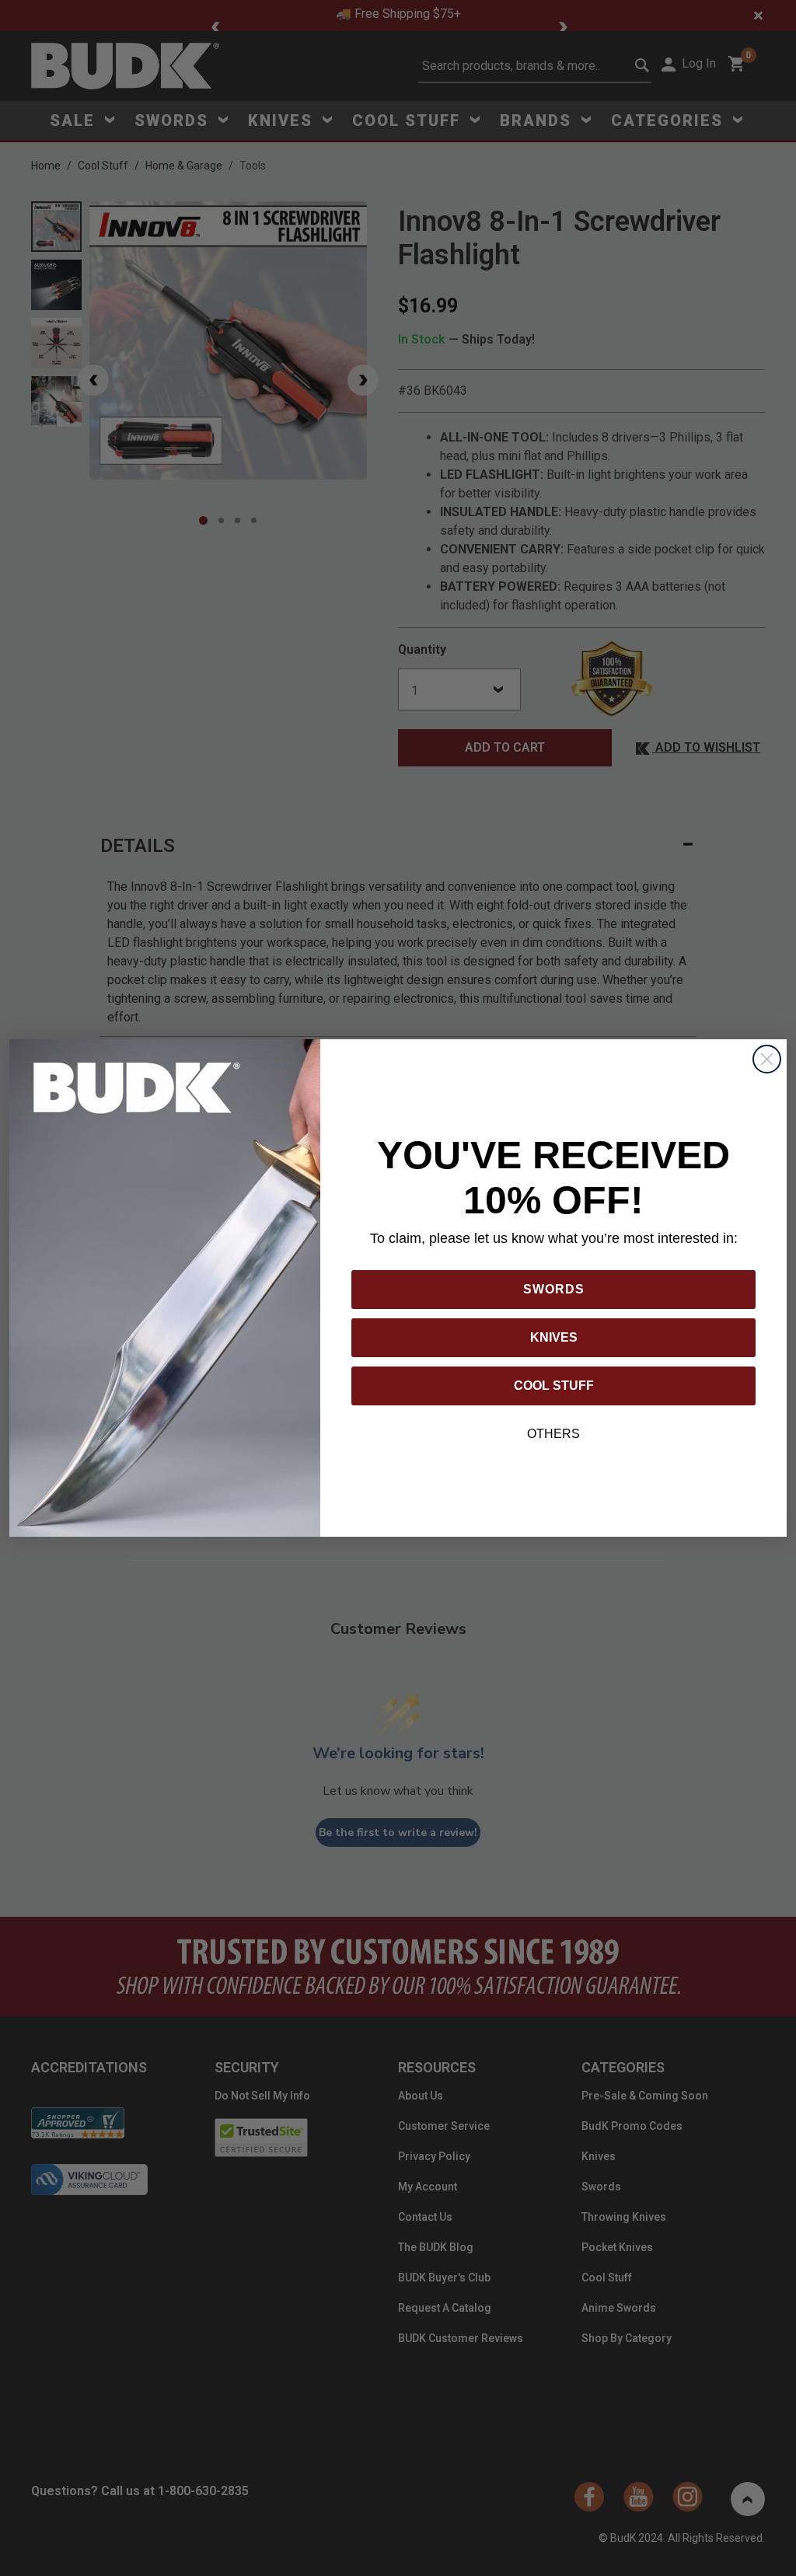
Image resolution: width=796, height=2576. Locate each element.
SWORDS (554, 1289)
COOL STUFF (554, 1386)
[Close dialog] (767, 1059)
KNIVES (554, 1337)
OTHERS (553, 1434)
